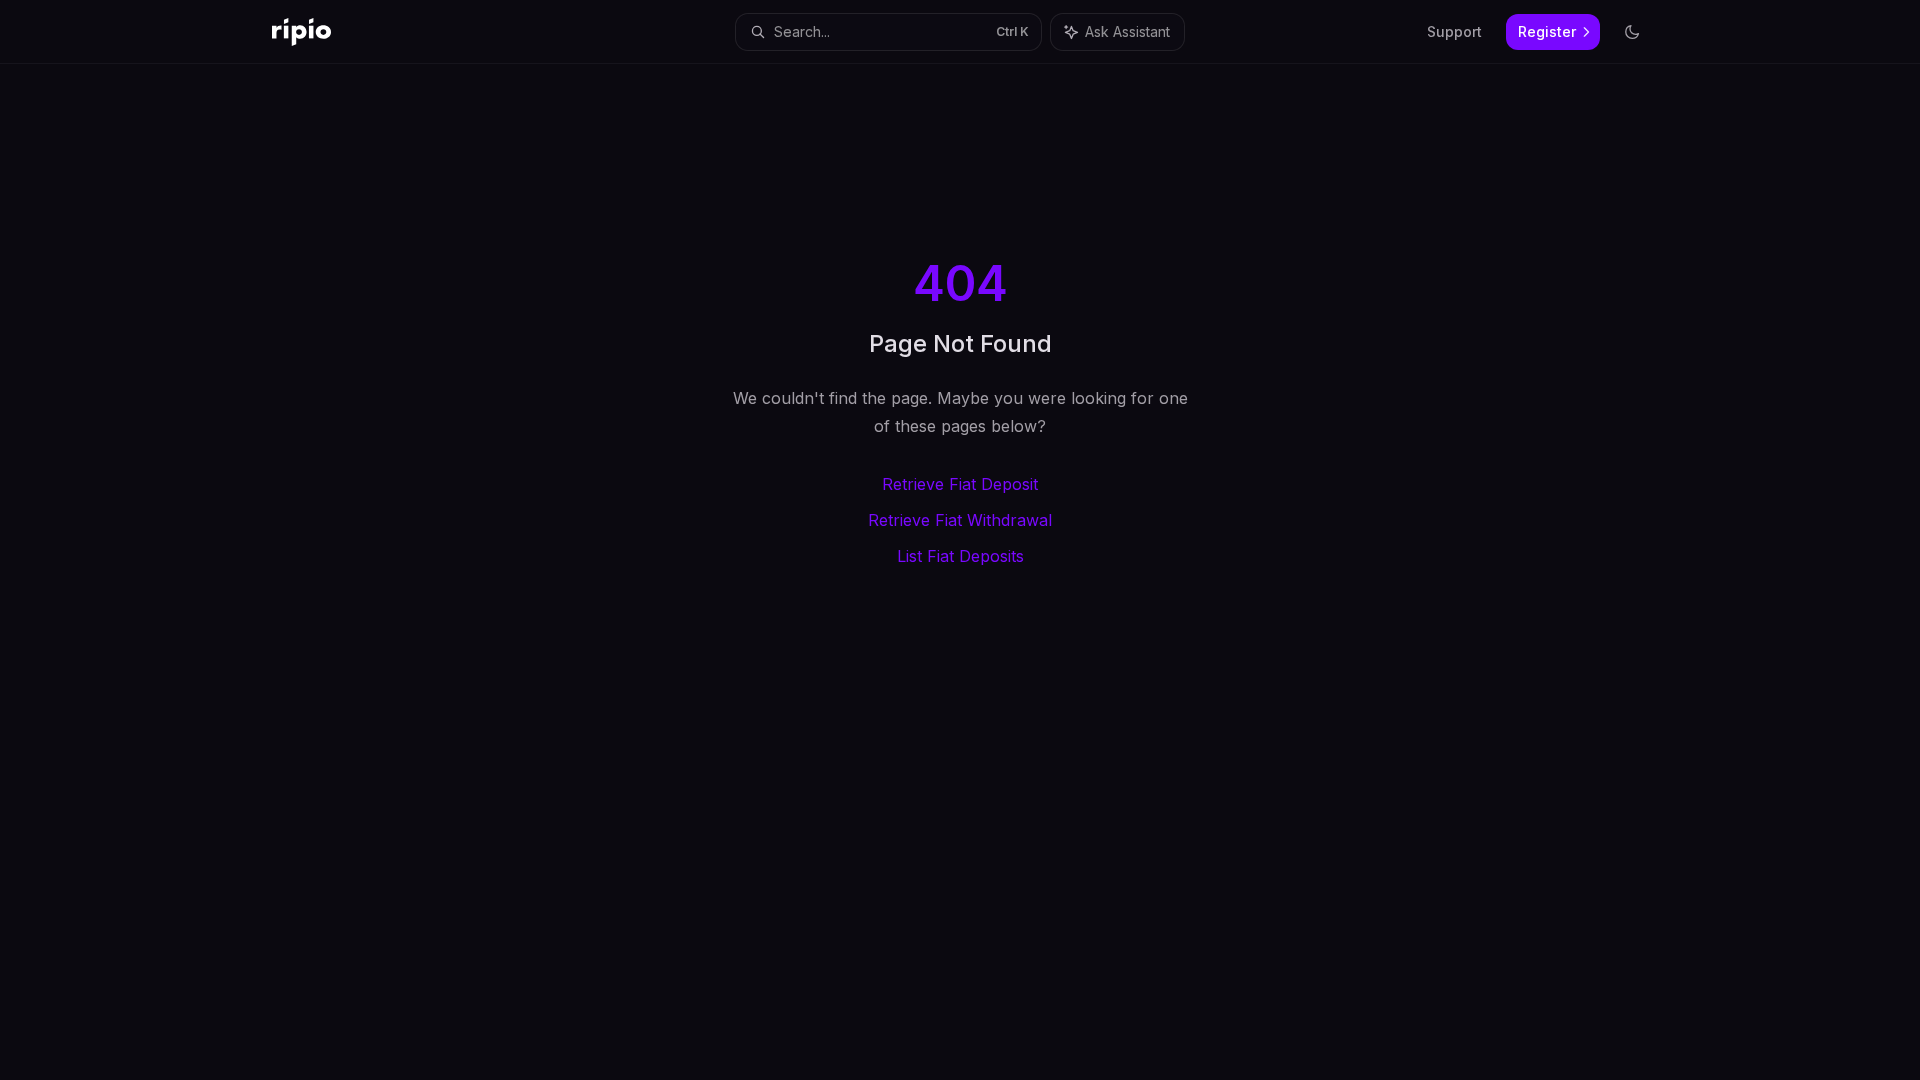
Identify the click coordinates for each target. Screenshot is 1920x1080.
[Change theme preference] (1632, 32)
